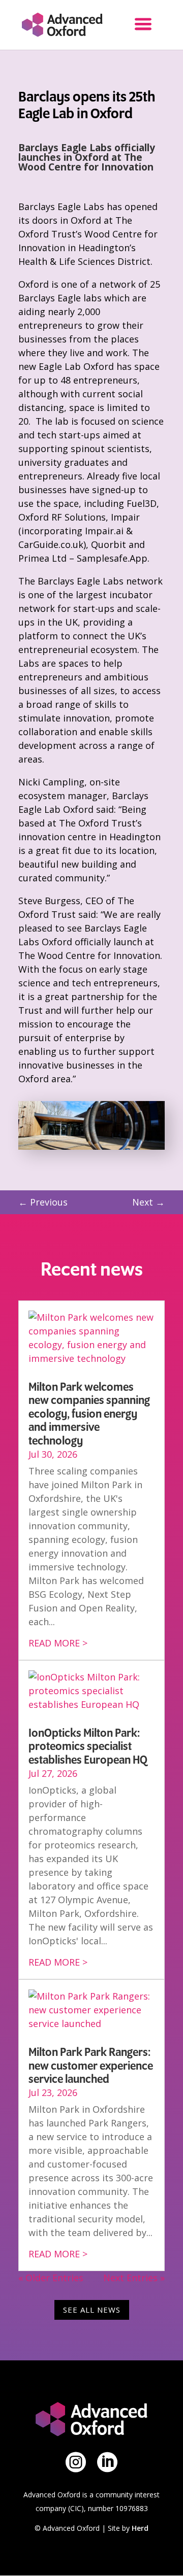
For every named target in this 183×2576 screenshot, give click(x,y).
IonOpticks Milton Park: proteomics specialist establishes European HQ (88, 1747)
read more (54, 1643)
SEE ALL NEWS (92, 2310)
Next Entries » (134, 2278)
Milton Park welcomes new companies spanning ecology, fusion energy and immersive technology (89, 1414)
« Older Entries (51, 2278)
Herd (140, 2528)
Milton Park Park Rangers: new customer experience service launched (91, 2066)
